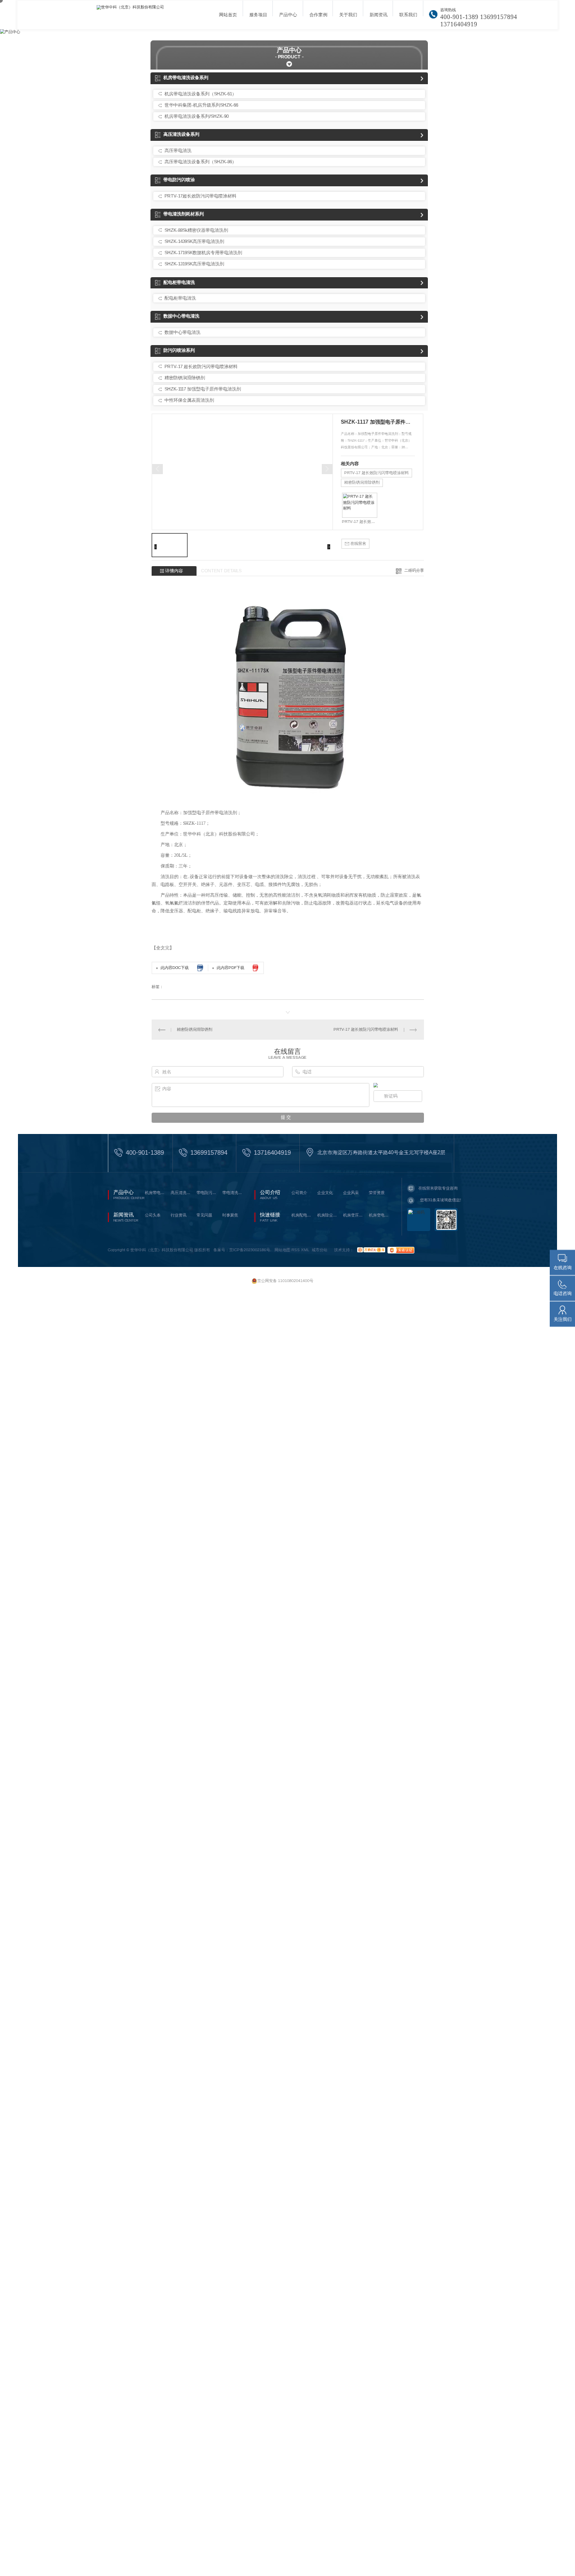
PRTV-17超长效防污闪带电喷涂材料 (200, 196)
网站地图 (282, 1250)
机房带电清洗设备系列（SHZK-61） (200, 94)
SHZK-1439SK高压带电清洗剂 (194, 242)
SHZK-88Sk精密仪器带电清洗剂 (196, 230)
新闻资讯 (378, 18)
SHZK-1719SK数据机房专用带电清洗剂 (203, 253)
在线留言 (358, 543)
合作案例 (318, 18)
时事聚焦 (230, 1215)
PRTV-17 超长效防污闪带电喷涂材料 (201, 367)
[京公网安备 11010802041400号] (283, 1275)
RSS (296, 1250)
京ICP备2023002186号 (250, 1250)
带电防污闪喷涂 (179, 180)
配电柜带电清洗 (179, 283)
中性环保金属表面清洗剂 (189, 400)
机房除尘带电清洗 (328, 1215)
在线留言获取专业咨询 (438, 1188)
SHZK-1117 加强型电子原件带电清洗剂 (203, 389)
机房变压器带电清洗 (354, 1215)
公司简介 (299, 1193)
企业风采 (351, 1193)
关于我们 (348, 18)
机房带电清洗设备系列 (186, 78)
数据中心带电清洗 (181, 316)
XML (305, 1250)
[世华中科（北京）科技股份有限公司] (144, 15)
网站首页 (228, 18)
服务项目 (258, 18)
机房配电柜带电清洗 (303, 1215)
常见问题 (204, 1215)
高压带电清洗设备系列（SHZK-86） (200, 162)
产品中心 (288, 18)
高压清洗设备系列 (181, 134)
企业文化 (325, 1193)
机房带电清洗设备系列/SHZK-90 (197, 116)
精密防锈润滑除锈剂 (185, 378)
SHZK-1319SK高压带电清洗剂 (194, 264)
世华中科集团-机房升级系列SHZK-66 (201, 105)
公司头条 (153, 1215)
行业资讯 (179, 1215)
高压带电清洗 (178, 151)
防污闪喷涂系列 (179, 350)
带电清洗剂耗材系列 (184, 214)
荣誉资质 (377, 1193)
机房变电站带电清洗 (380, 1215)
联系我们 (408, 18)
